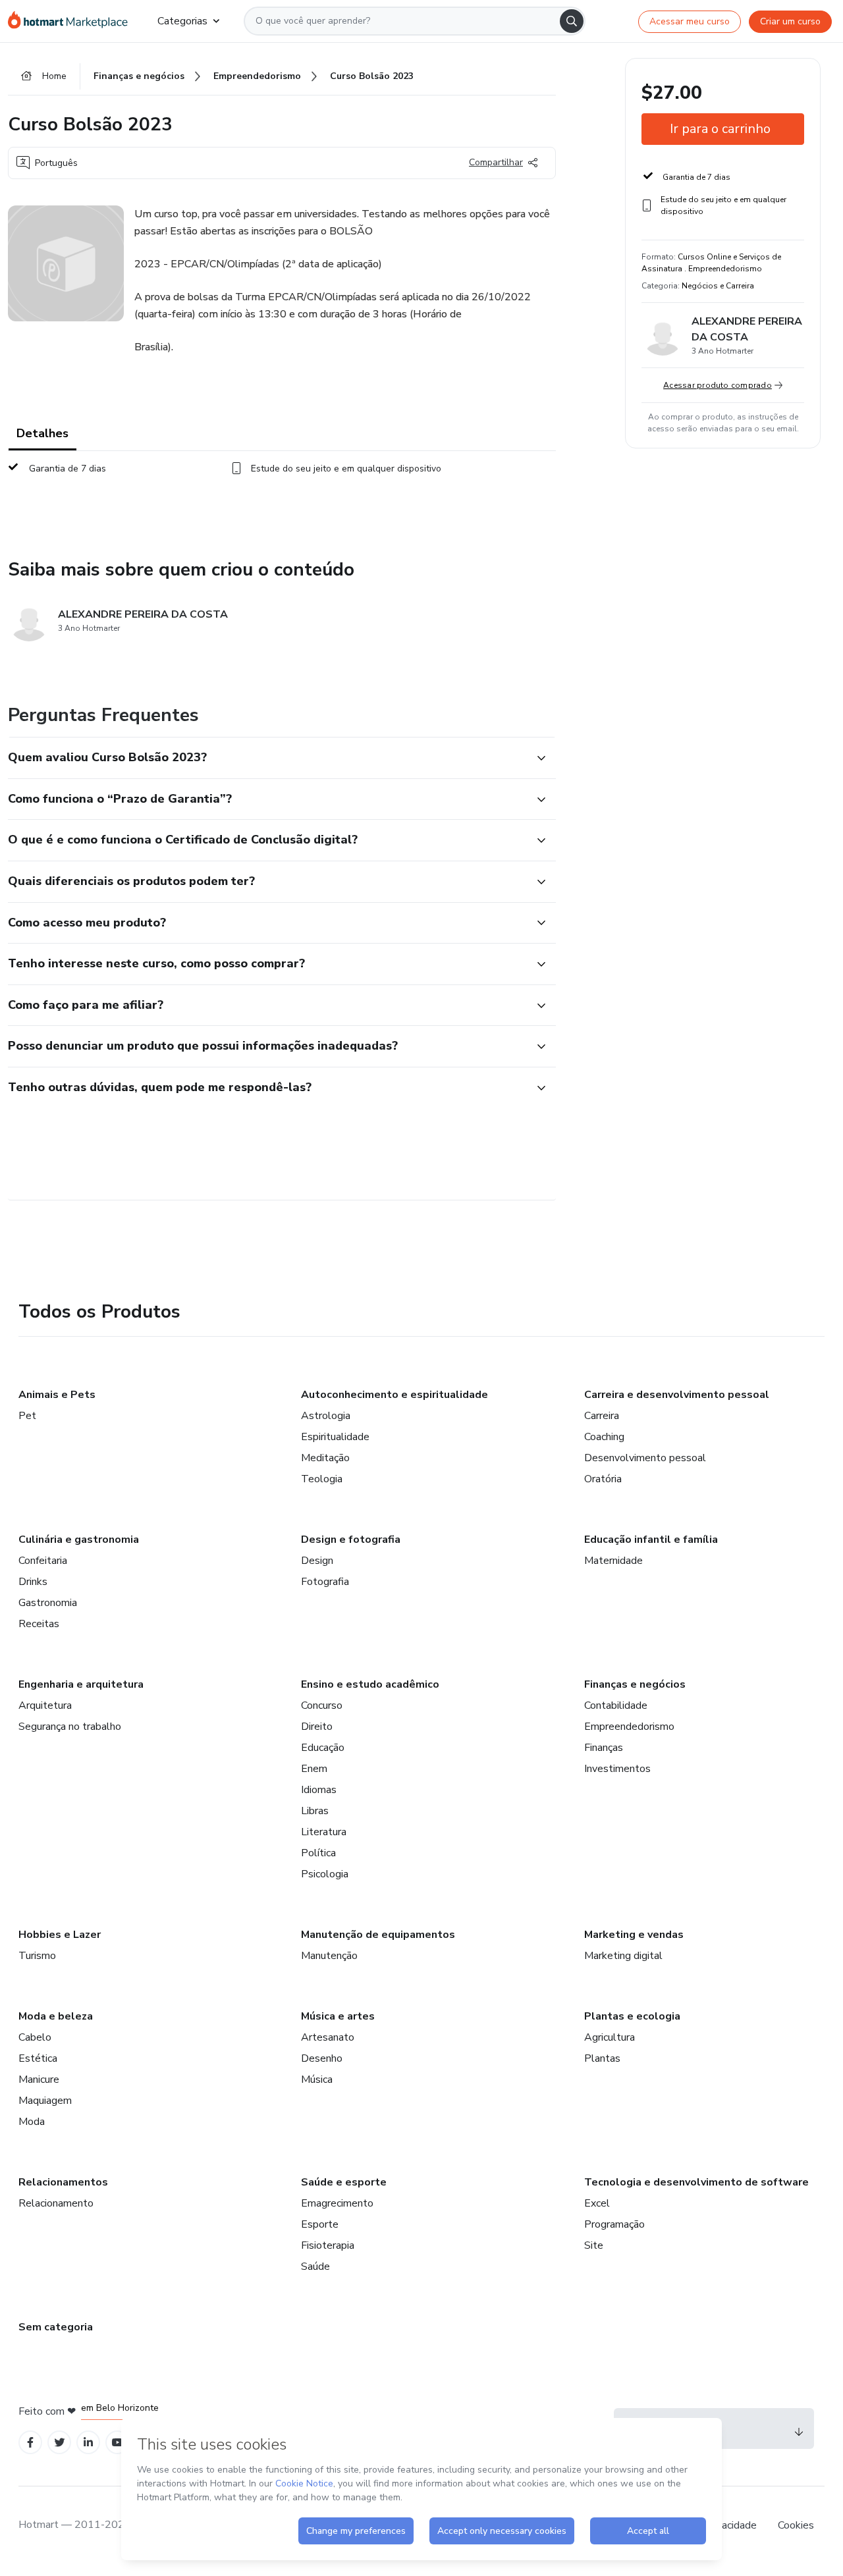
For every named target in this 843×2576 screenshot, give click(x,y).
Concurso (322, 1705)
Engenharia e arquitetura (81, 1684)
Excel (597, 2203)
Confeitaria (43, 1561)
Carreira (602, 1416)
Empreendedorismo (629, 1727)
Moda (32, 2122)
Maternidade (613, 1561)
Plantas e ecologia (632, 2016)
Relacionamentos (63, 2182)
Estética (38, 2058)
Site (594, 2245)
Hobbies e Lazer (60, 1935)
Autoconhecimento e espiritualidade (394, 1395)
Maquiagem (45, 2101)
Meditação (325, 1458)
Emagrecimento (337, 2203)
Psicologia (325, 1874)
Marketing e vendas (634, 1935)
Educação (323, 1748)
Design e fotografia (351, 1540)
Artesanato (328, 2037)
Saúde (315, 2267)
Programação (614, 2224)
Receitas (39, 1624)
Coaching (604, 1437)
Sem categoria (56, 2327)
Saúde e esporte (344, 2182)
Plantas (602, 2058)
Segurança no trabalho (70, 1727)
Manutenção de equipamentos (378, 1935)
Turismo (37, 1956)
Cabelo (35, 2037)
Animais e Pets (57, 1395)
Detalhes (42, 433)
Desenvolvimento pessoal (645, 1458)
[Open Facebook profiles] (30, 2443)
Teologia (322, 1479)
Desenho (322, 2058)
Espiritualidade (335, 1437)
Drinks (33, 1582)
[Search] (572, 21)
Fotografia (325, 1582)
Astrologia (326, 1416)
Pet (27, 1416)
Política (318, 1853)
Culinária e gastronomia (79, 1540)
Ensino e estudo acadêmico (370, 1684)
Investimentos (617, 1769)
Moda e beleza (56, 2016)
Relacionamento (56, 2203)
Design (317, 1561)
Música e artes (338, 2016)
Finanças (604, 1748)
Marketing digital (623, 1956)
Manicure (39, 2080)
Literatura (324, 1832)
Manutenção (329, 1956)
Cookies (796, 2525)
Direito (317, 1727)
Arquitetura (45, 1705)
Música (317, 2080)
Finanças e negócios (635, 1684)
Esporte (320, 2224)
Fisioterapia (328, 2245)
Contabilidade (616, 1705)
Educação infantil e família (651, 1540)
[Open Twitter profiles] (60, 2443)
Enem (314, 1769)
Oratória (603, 1479)
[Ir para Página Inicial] (72, 21)
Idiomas (319, 1790)
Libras (315, 1811)
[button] (267, 758)
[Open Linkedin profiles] (88, 2443)
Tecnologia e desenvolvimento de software (696, 2182)
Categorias (182, 21)
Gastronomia (48, 1603)
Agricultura (610, 2037)
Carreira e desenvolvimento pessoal (677, 1395)
